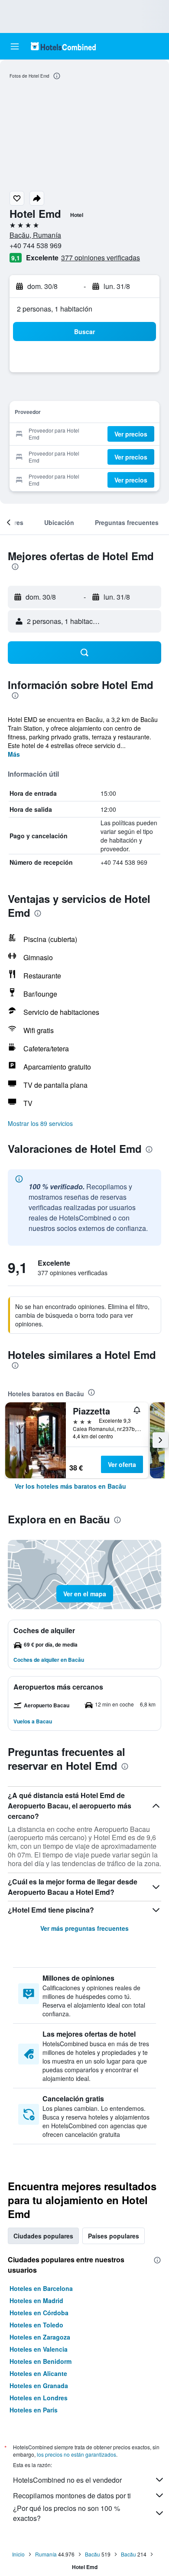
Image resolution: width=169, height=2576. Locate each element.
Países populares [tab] (114, 2236)
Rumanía (46, 2554)
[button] (15, 46)
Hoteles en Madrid (36, 2300)
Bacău (93, 2554)
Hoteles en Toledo (36, 2325)
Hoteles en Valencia (39, 2349)
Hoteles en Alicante (38, 2373)
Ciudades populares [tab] (43, 2236)
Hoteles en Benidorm (41, 2361)
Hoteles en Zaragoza (40, 2337)
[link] (70, 1486)
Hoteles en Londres (39, 2398)
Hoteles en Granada (39, 2386)
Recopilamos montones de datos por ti (72, 2496)
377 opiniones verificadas (101, 258)
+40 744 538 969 (36, 245)
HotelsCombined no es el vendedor (67, 2480)
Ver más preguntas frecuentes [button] (84, 1928)
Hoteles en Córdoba (39, 2313)
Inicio (18, 2554)
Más (14, 754)
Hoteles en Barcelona (41, 2288)
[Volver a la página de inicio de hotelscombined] (63, 46)
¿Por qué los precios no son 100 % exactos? (67, 2513)
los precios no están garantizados (76, 2454)
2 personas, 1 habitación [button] (55, 309)
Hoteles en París (34, 2410)
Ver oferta (122, 1464)
